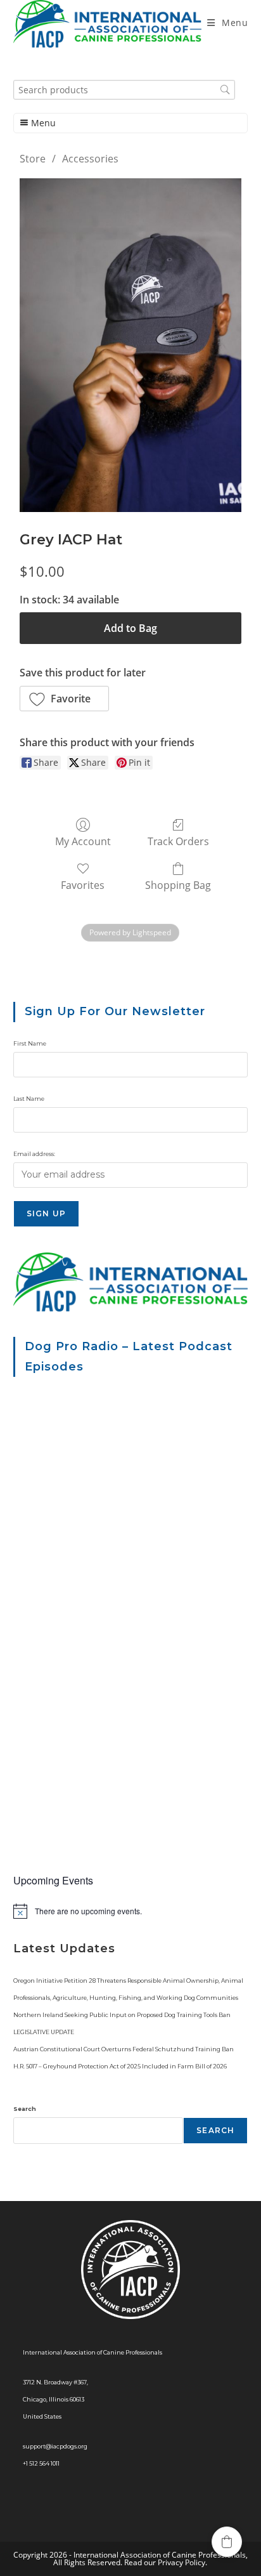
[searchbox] (124, 90)
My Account (83, 841)
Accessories (90, 159)
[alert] (131, 1911)
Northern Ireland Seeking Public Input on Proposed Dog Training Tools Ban (122, 2015)
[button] (65, 699)
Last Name (29, 1099)
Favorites (83, 885)
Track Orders (178, 841)
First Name (30, 1043)
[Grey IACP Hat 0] (131, 345)
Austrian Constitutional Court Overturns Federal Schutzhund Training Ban (124, 2049)
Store (33, 159)
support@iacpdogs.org (55, 2446)
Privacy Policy (181, 2562)
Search (25, 2109)
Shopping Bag (178, 885)
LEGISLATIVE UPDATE (44, 2032)
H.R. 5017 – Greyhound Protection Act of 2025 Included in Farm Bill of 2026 (120, 2066)
